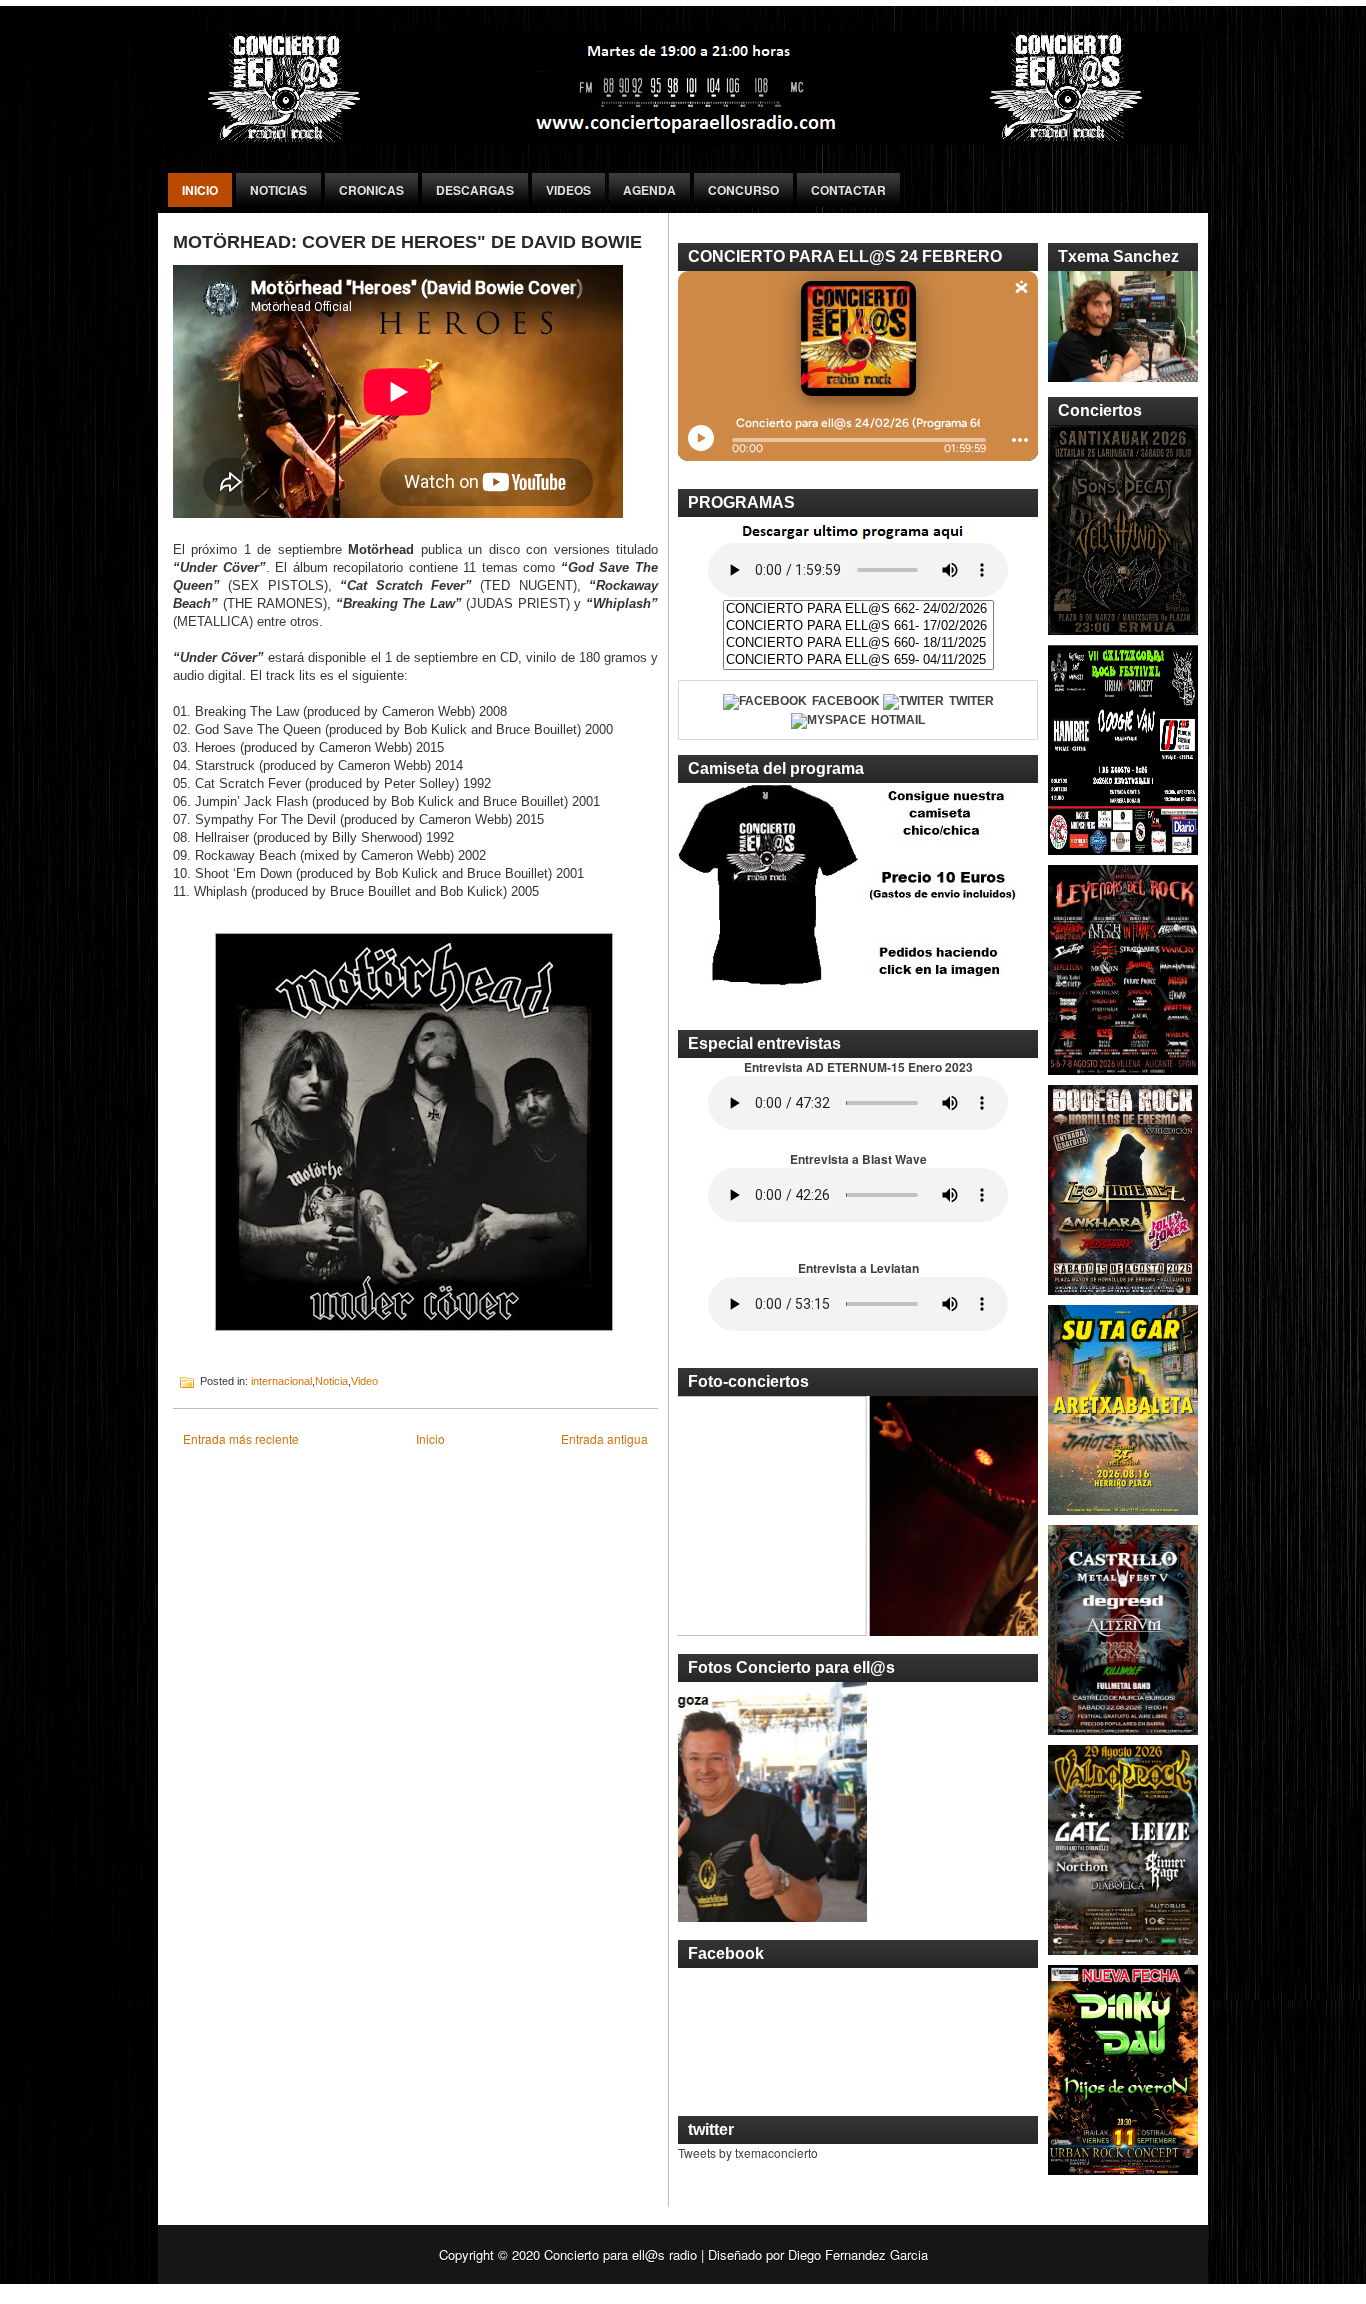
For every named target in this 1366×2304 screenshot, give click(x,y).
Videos (568, 190)
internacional (281, 1381)
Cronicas (371, 190)
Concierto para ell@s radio (620, 2254)
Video (364, 1381)
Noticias (278, 190)
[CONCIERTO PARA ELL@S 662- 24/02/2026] (858, 609)
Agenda (649, 190)
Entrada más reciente (241, 1438)
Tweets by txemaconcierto (748, 2152)
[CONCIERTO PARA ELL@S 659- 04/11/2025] (858, 660)
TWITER (971, 701)
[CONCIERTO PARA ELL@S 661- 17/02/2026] (858, 626)
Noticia (331, 1381)
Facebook (846, 701)
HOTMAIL (898, 720)
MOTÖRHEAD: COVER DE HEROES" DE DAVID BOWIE (407, 242)
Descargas (475, 190)
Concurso (743, 190)
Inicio (200, 190)
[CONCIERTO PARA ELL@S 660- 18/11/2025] (858, 643)
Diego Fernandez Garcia (858, 2254)
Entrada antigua (604, 1438)
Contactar (848, 190)
